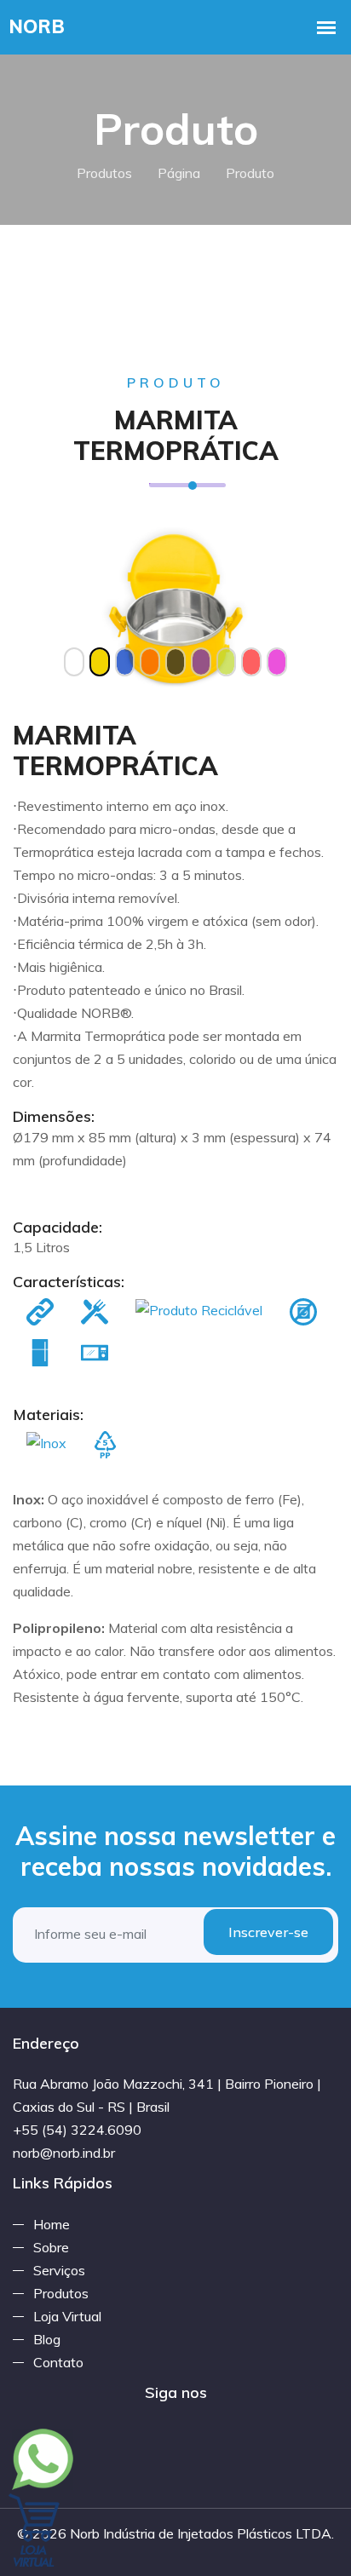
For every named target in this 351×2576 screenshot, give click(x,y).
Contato (58, 2362)
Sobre (51, 2247)
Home (52, 2224)
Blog (47, 2339)
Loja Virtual (67, 2316)
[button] (37, 609)
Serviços (59, 2270)
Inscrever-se (268, 1932)
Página (179, 173)
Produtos (104, 173)
